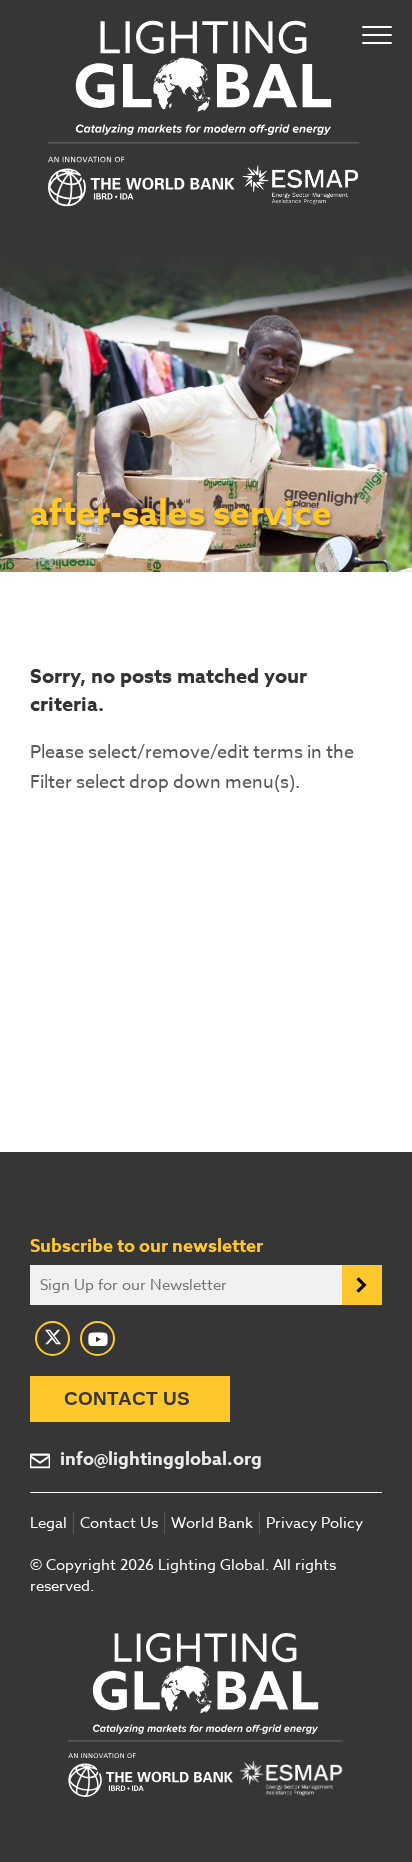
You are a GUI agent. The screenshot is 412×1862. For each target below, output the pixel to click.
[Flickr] (97, 1338)
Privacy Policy (314, 1523)
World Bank (212, 1523)
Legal (48, 1523)
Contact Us (127, 1398)
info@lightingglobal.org (161, 1459)
